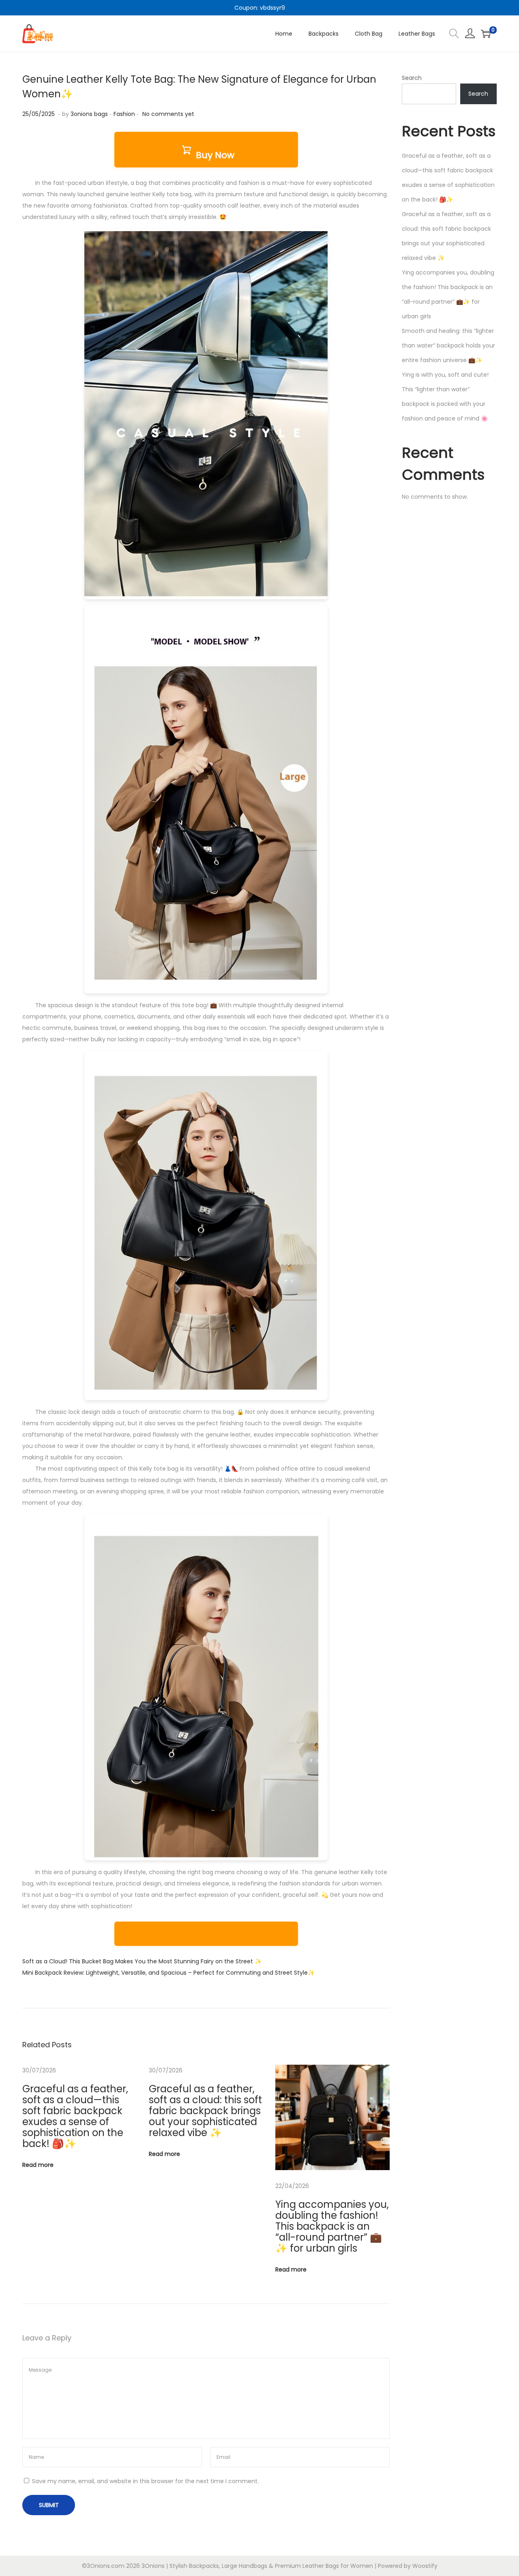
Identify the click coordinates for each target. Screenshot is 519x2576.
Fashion (124, 114)
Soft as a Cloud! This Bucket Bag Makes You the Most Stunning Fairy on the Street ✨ (142, 1961)
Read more (38, 2165)
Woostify (425, 2566)
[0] (486, 34)
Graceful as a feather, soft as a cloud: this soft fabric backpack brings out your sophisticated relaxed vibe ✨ (205, 2111)
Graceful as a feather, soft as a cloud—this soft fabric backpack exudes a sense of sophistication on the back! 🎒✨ (75, 2116)
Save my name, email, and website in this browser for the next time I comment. (145, 2481)
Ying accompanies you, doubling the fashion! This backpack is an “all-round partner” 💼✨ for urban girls (332, 2226)
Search (412, 78)
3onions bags (89, 114)
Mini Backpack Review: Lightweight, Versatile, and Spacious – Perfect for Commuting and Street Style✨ (168, 1973)
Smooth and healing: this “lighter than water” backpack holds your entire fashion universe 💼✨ (448, 345)
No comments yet (168, 114)
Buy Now (215, 155)
